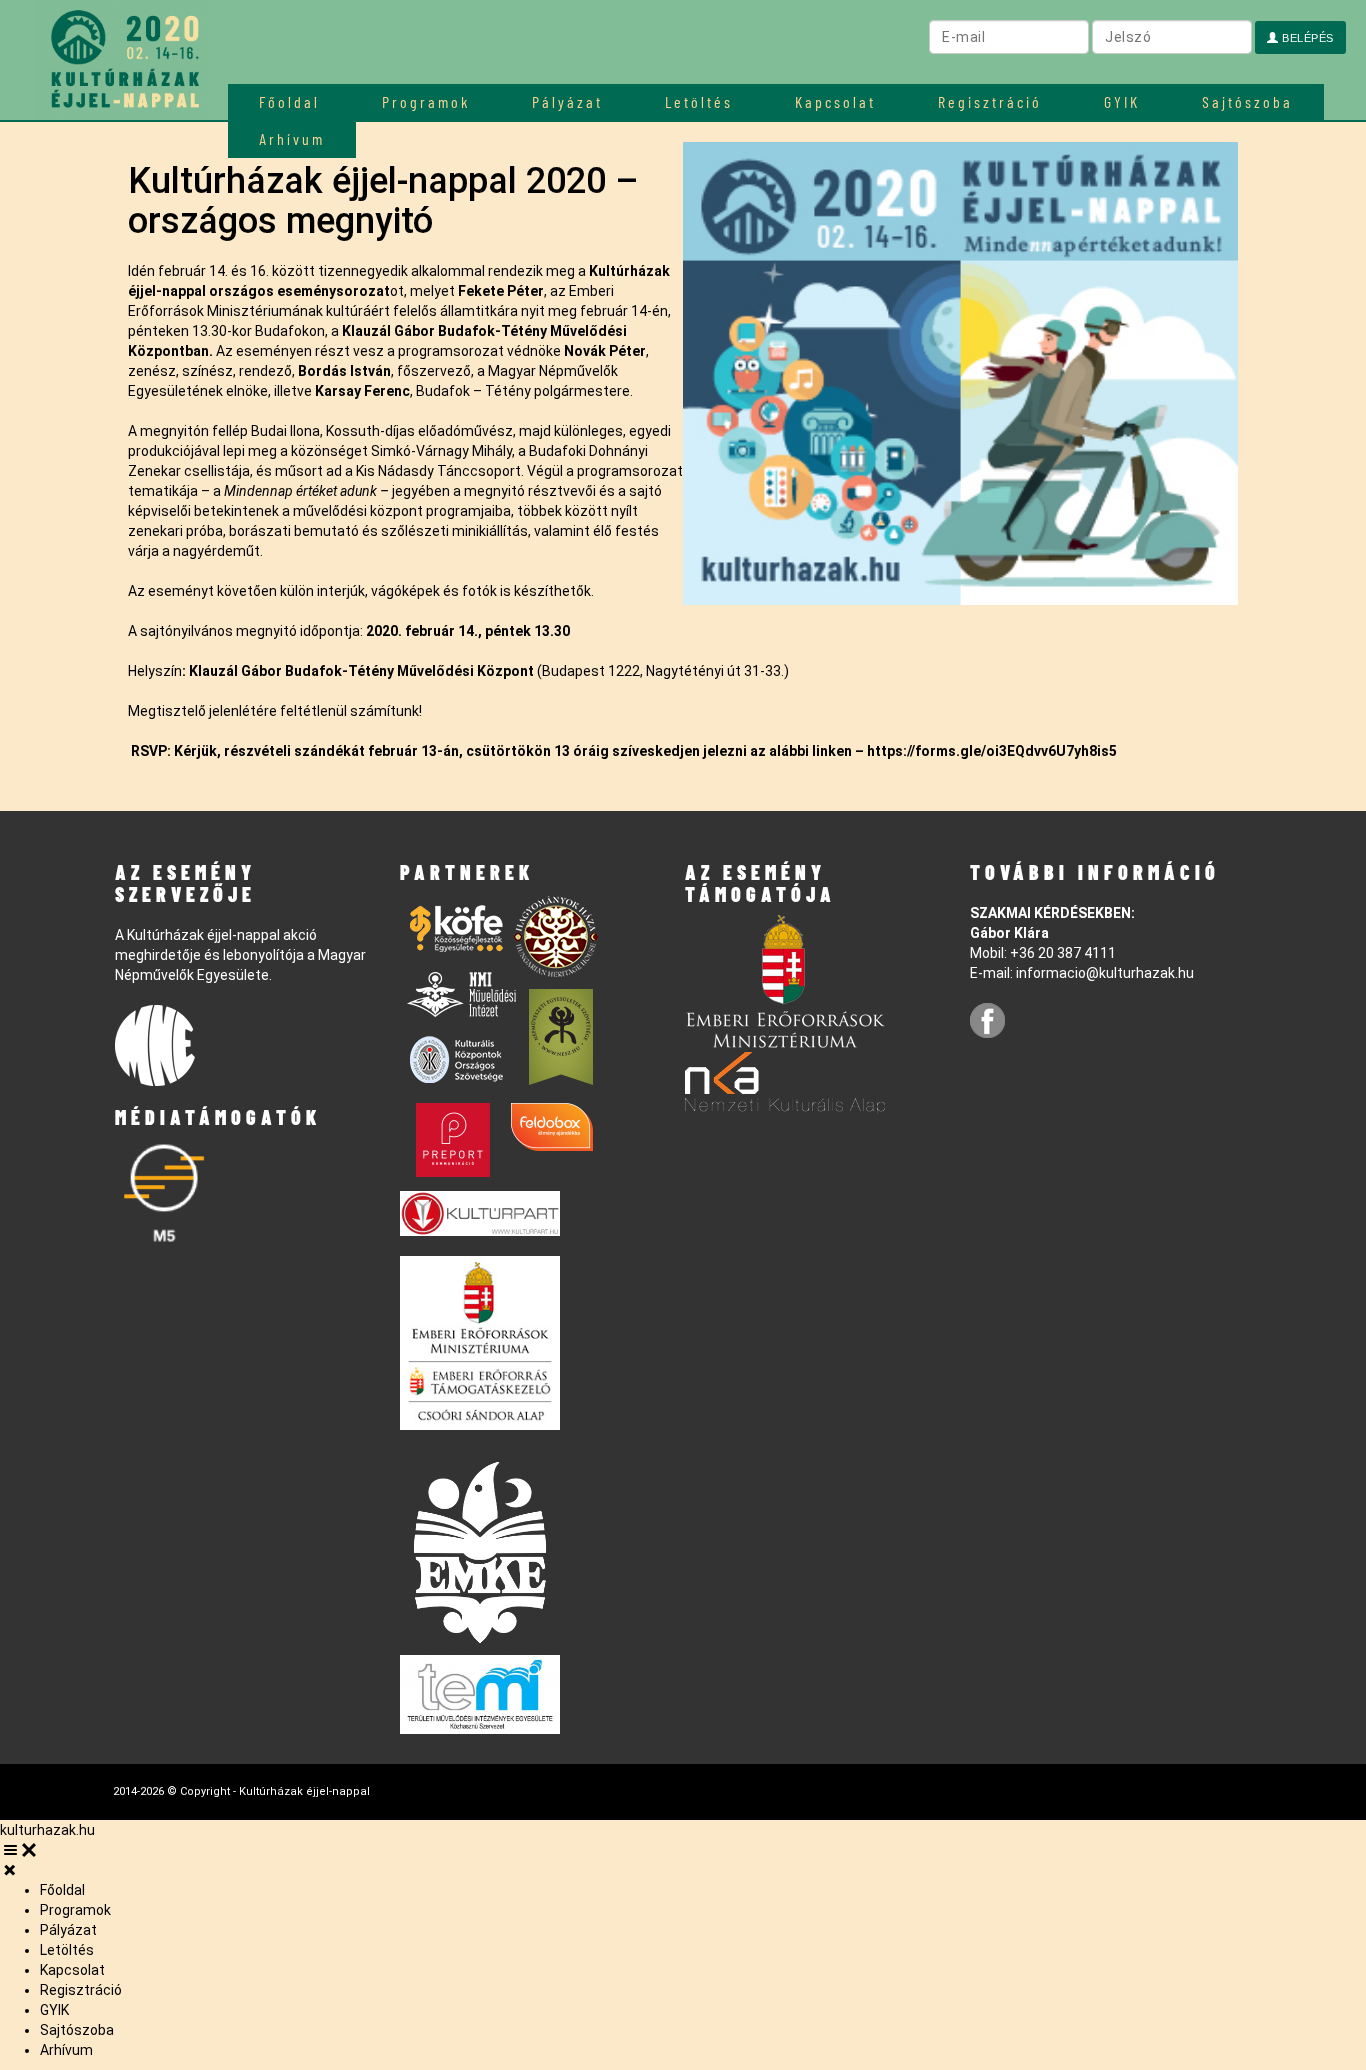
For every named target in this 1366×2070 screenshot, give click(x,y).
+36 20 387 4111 (1063, 953)
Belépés (1306, 38)
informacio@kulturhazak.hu (1105, 973)
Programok (426, 101)
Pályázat (567, 101)
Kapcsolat (835, 101)
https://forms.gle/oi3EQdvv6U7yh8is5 (992, 751)
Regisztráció (990, 101)
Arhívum (66, 2050)
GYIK (1122, 101)
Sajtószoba (1247, 101)
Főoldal (289, 101)
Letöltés (699, 101)
